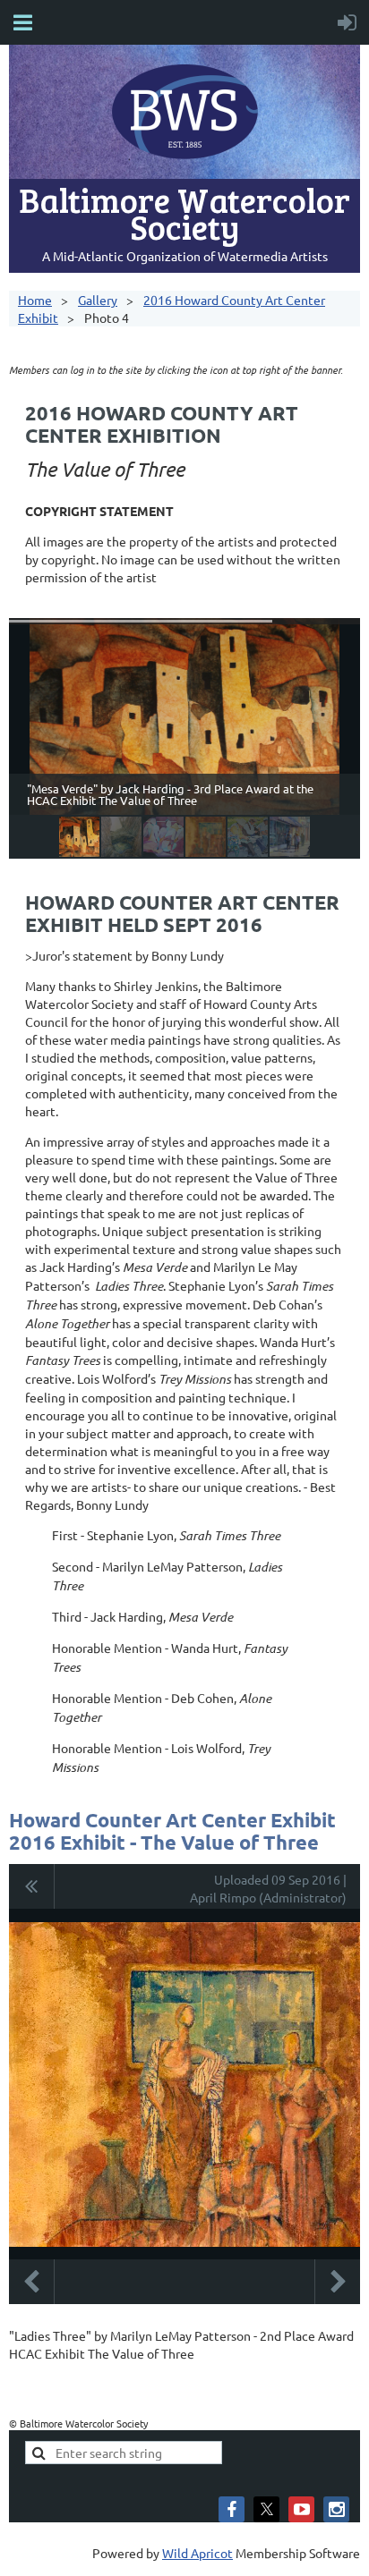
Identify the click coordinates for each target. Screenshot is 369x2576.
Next (338, 2282)
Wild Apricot (197, 2553)
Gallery (98, 300)
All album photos (32, 1886)
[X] (266, 2509)
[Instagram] (336, 2509)
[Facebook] (232, 2509)
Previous (31, 2282)
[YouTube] (301, 2509)
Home (35, 300)
